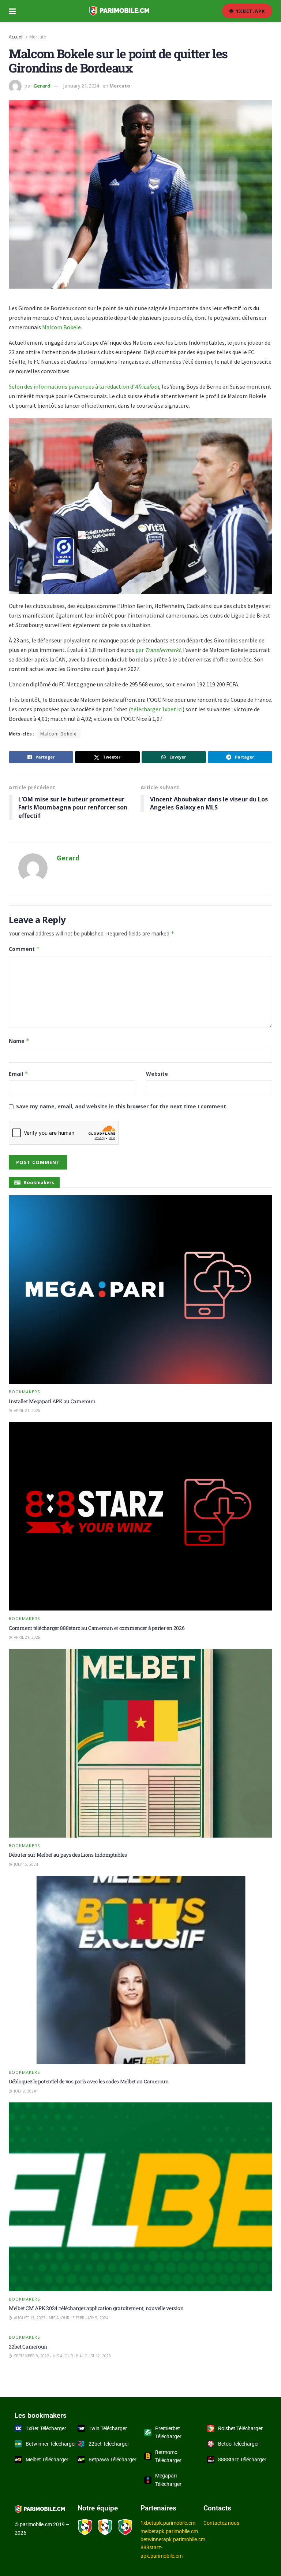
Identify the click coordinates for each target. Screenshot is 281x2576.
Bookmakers (24, 1392)
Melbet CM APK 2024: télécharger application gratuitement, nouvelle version (96, 2308)
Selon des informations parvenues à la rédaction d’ (84, 386)
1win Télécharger (108, 2428)
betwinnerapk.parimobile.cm (173, 2539)
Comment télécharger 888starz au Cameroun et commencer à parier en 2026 (97, 1628)
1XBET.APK (250, 11)
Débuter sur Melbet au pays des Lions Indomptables (68, 1855)
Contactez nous (221, 2523)
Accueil (16, 37)
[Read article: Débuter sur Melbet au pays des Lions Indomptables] (140, 1743)
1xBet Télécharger (46, 2428)
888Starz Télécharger (242, 2460)
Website (157, 1074)
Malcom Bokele (61, 327)
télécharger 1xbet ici (157, 709)
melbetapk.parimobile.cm (169, 2531)
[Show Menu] (12, 11)
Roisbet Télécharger (240, 2428)
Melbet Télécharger (47, 2460)
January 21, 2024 (81, 86)
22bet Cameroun (28, 2347)
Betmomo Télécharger (168, 2456)
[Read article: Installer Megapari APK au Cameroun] (140, 1289)
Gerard (42, 86)
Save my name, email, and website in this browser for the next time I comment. (122, 1106)
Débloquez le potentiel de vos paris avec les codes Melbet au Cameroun (89, 2081)
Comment (24, 949)
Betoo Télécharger (239, 2444)
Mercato (38, 37)
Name (19, 1041)
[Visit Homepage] (119, 11)
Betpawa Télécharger (113, 2460)
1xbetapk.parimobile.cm (168, 2523)
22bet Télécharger (109, 2444)
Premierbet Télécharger (168, 2432)
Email (18, 1074)
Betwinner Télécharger (51, 2444)
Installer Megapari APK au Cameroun (52, 1401)
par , (159, 650)
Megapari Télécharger (168, 2480)
